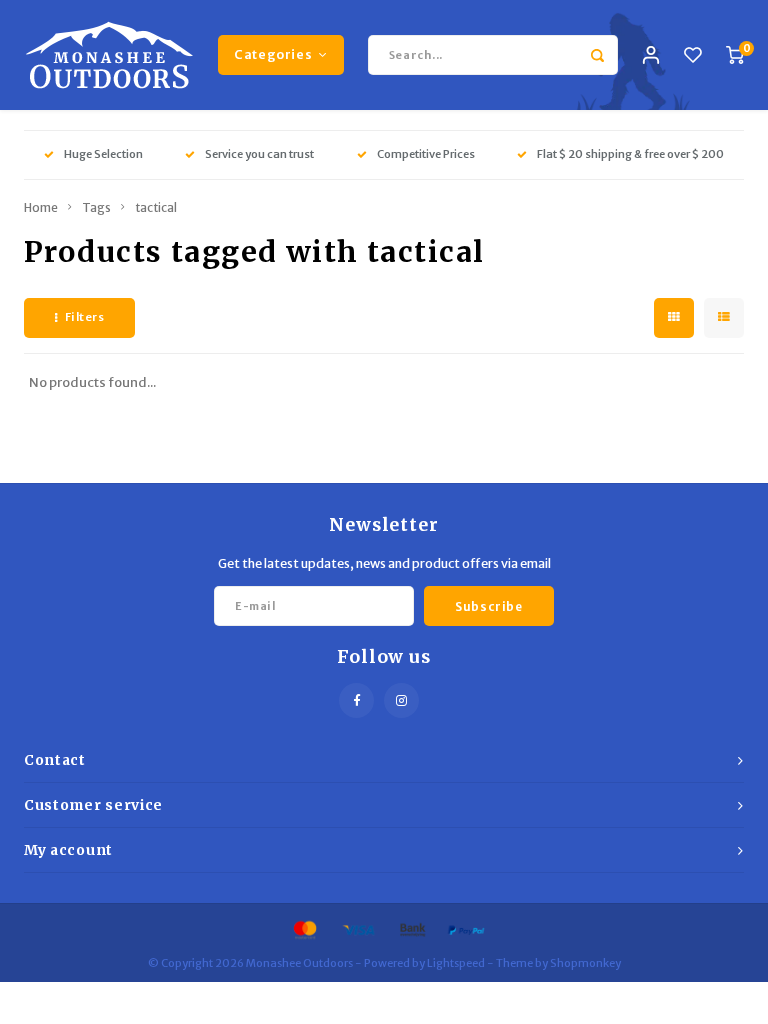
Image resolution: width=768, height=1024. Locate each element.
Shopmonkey (585, 963)
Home (41, 207)
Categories (273, 54)
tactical (156, 207)
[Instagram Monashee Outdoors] (401, 700)
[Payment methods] (304, 929)
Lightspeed (456, 963)
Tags (96, 207)
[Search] (598, 55)
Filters (85, 317)
